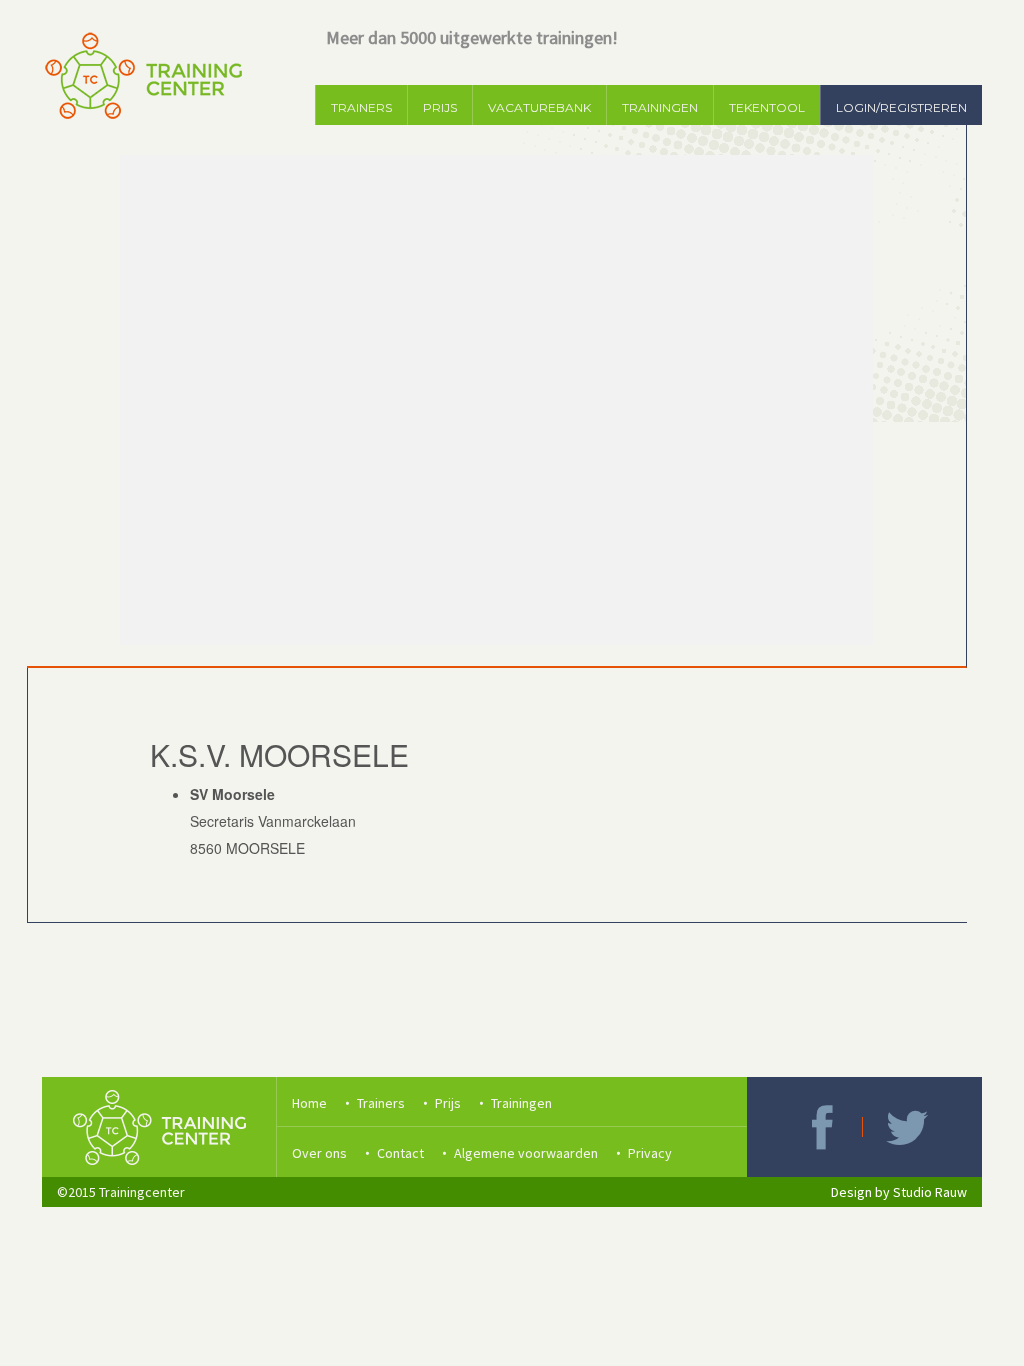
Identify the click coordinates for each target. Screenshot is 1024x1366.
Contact (400, 1153)
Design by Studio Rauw (899, 1192)
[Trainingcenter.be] (142, 75)
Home (309, 1103)
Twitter (907, 1127)
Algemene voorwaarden (526, 1153)
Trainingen (521, 1103)
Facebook (822, 1127)
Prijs (448, 1103)
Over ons (319, 1153)
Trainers (381, 1103)
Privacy (650, 1153)
